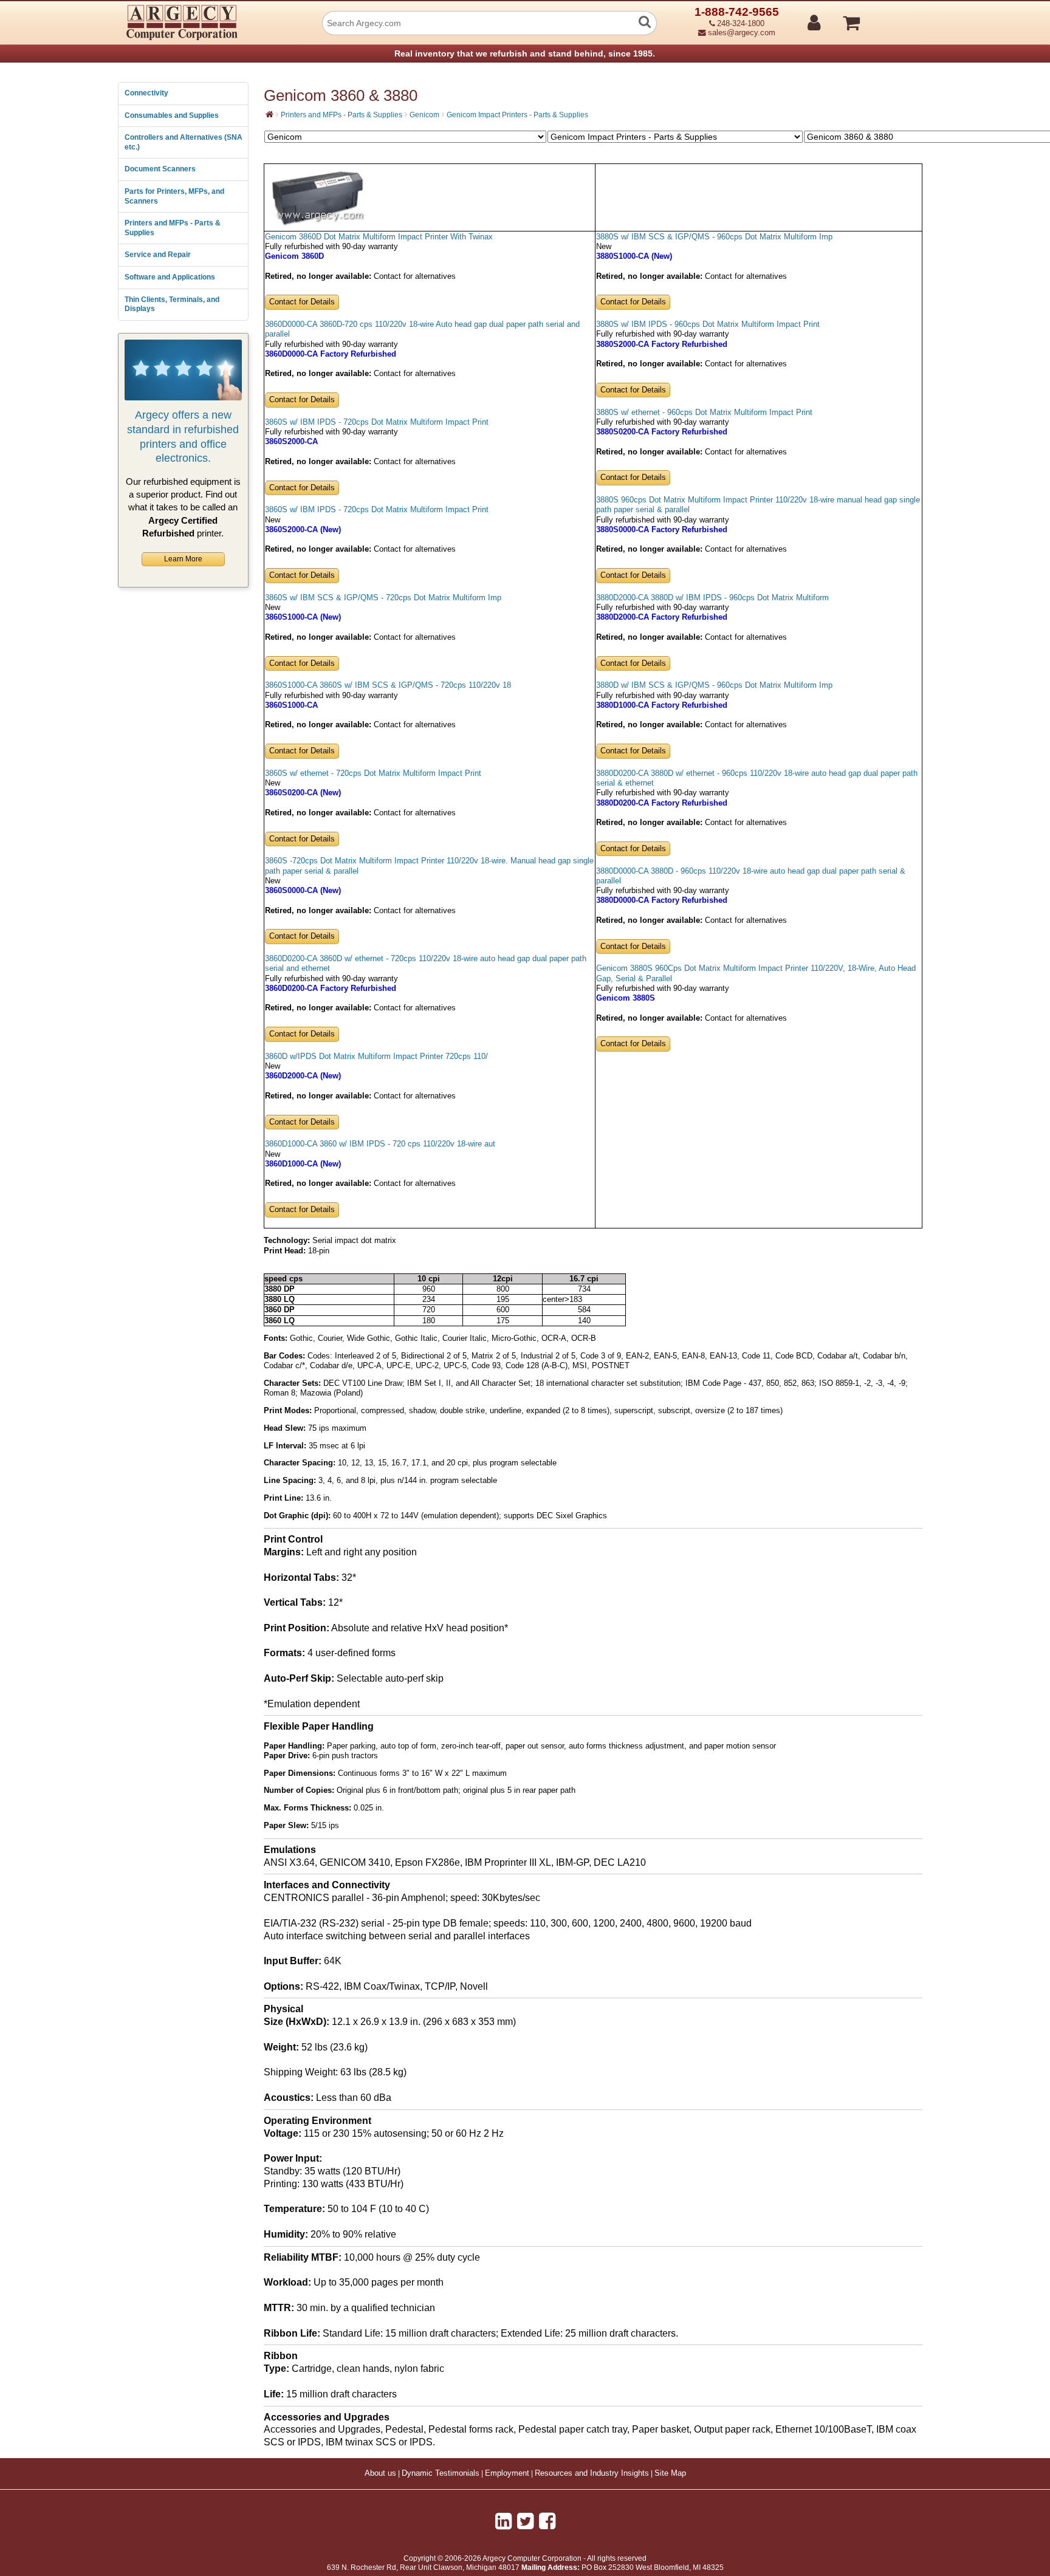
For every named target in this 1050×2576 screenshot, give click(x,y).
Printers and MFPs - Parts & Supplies (173, 228)
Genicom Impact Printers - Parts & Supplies (517, 115)
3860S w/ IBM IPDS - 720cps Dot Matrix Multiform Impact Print (377, 422)
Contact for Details (302, 302)
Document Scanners (160, 169)
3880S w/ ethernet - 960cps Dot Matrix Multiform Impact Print (704, 413)
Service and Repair (158, 255)
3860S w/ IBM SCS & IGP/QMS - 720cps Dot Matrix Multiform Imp (383, 598)
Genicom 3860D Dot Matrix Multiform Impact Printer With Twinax (379, 237)
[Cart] (897, 18)
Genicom (424, 115)
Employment (507, 2473)
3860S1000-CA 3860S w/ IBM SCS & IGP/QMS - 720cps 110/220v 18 (388, 685)
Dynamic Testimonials (441, 2473)
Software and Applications (170, 277)
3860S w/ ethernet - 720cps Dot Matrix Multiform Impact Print (373, 773)
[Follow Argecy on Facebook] (547, 2521)
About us (380, 2473)
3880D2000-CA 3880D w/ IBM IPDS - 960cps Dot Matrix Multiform (712, 598)
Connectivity (146, 93)
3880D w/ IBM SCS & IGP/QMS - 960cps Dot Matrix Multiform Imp (714, 685)
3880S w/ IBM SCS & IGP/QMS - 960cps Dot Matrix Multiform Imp (714, 237)
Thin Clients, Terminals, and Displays (172, 304)
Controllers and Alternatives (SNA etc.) (184, 142)
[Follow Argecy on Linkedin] (503, 2521)
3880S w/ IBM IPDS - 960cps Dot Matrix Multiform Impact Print (708, 324)
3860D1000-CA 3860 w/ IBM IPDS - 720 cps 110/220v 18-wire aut (380, 1144)
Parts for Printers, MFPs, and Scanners (174, 196)
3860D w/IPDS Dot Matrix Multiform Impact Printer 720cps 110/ (376, 1057)
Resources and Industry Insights (592, 2473)
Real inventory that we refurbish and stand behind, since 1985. (525, 53)
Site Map (670, 2473)
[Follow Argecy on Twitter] (525, 2521)
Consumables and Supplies (172, 115)
